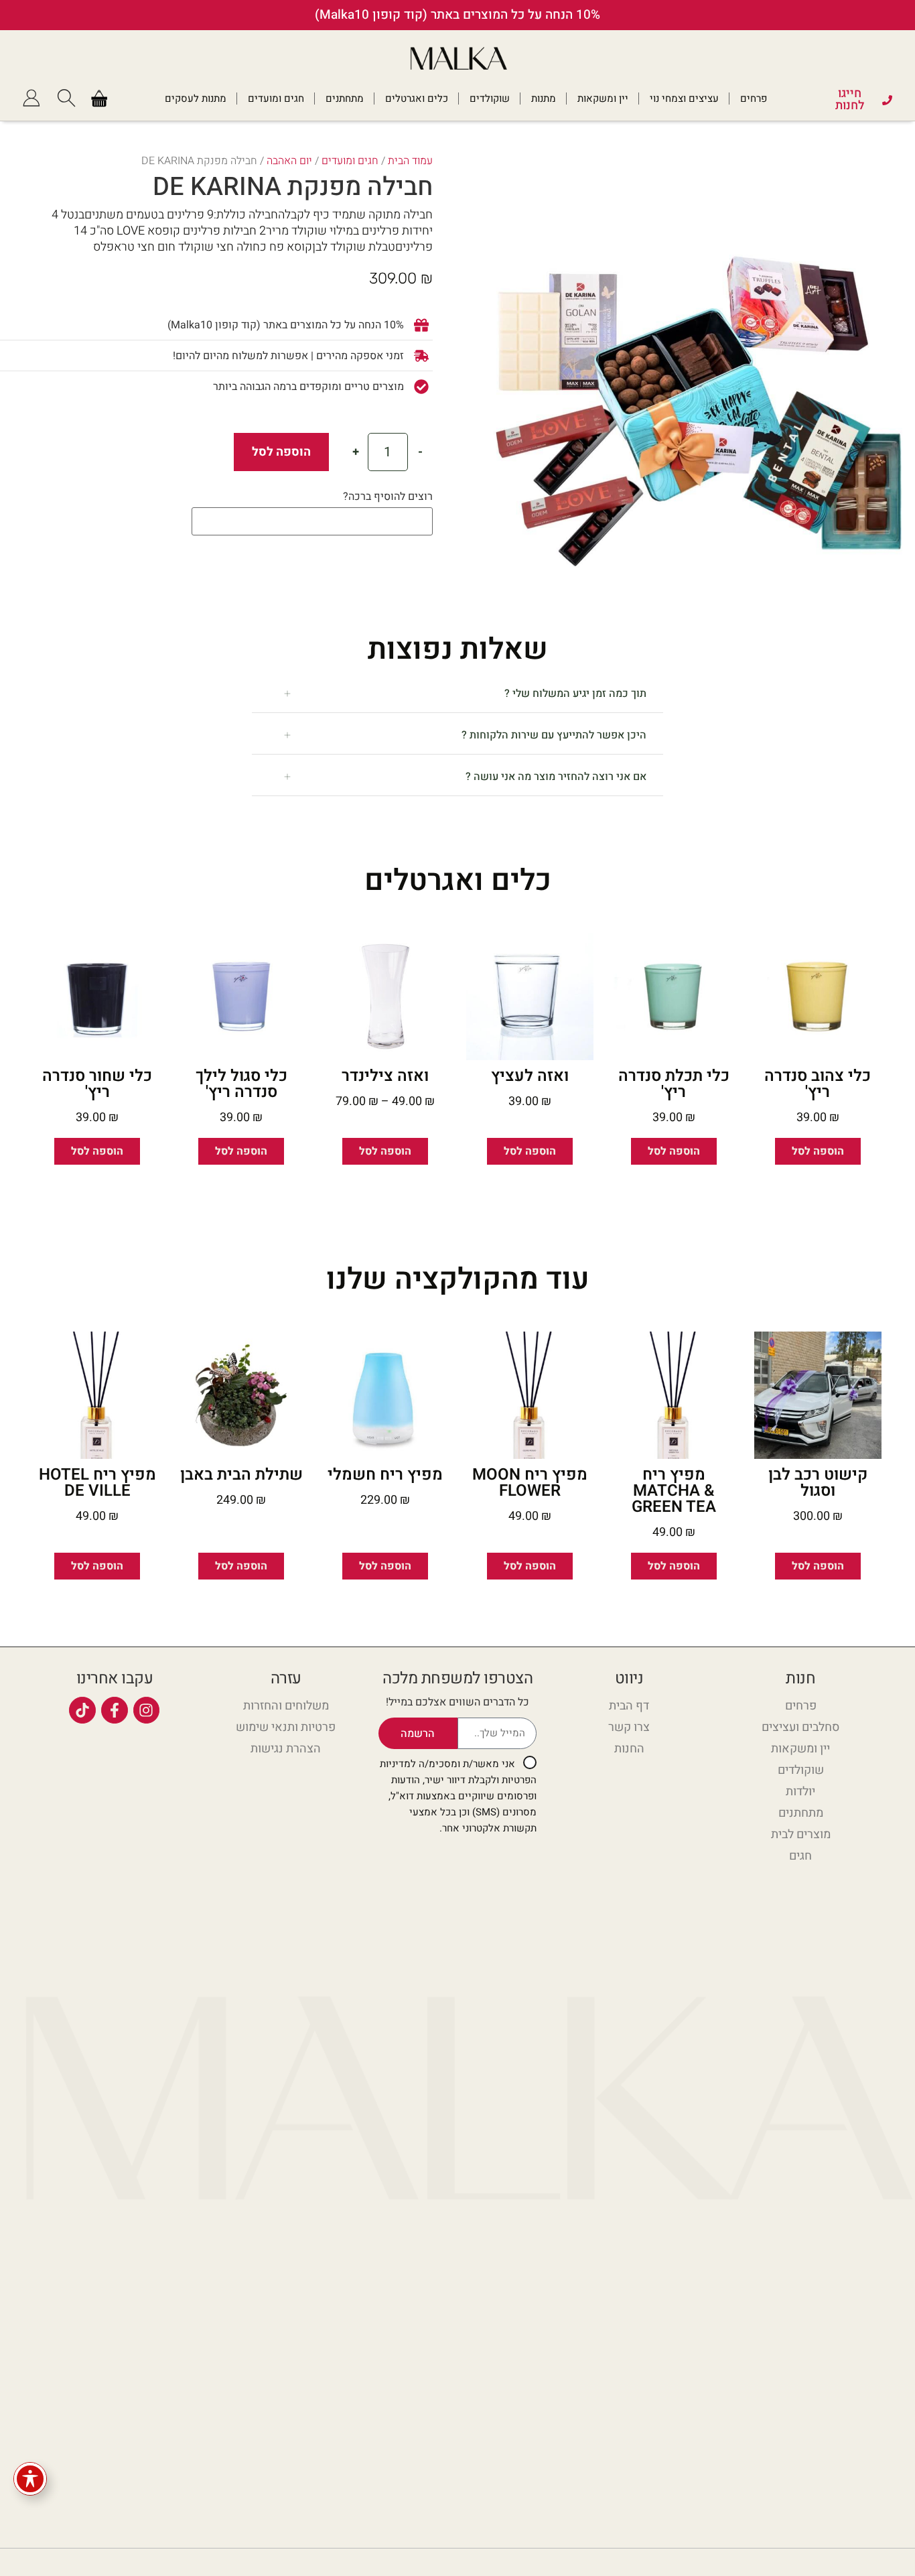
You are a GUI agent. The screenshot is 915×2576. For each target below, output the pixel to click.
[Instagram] (147, 1710)
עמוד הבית (410, 161)
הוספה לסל (281, 452)
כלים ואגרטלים (417, 99)
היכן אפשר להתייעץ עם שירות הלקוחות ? (554, 735)
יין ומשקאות (603, 99)
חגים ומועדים (276, 99)
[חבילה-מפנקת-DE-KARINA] (696, 368)
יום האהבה (289, 161)
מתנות (544, 99)
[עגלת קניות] (99, 99)
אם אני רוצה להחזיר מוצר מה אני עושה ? (556, 777)
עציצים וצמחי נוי (684, 99)
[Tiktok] (82, 1710)
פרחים (754, 99)
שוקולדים (490, 99)
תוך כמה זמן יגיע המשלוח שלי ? (575, 694)
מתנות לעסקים (196, 99)
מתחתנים (345, 99)
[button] (458, 694)
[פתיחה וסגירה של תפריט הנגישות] (30, 2479)
